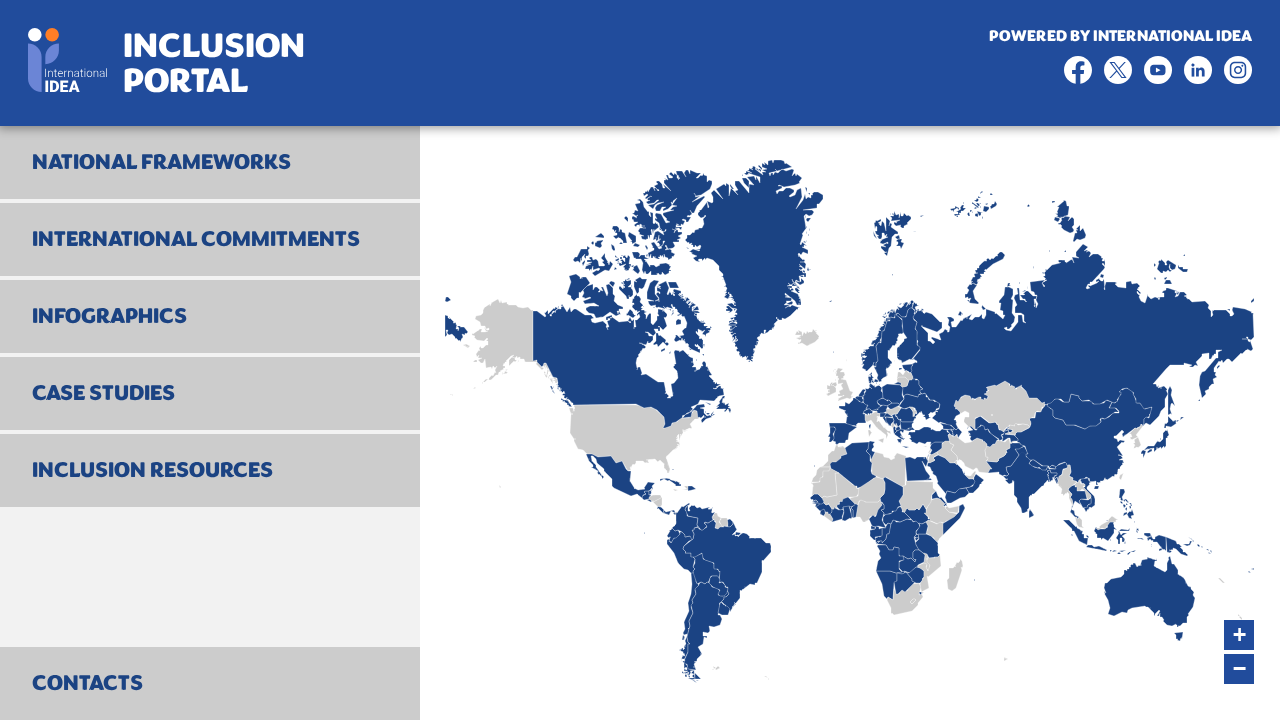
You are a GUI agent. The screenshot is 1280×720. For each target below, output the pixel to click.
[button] (1239, 635)
